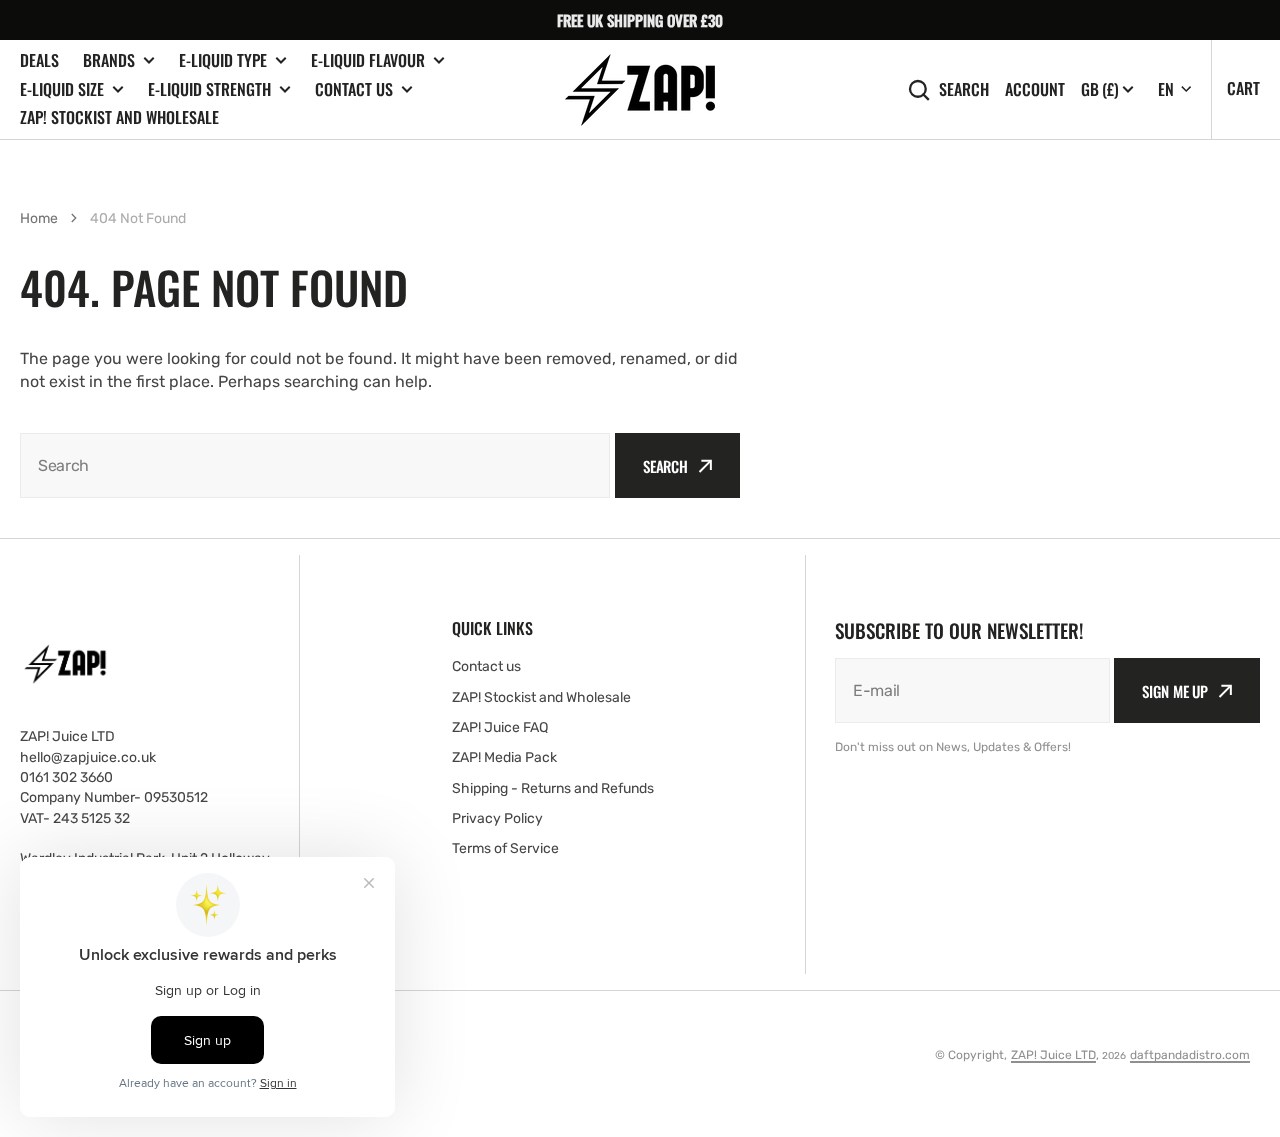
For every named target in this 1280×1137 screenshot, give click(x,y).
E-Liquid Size (62, 89)
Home (39, 218)
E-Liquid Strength (209, 89)
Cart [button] (1243, 88)
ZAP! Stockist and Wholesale (119, 117)
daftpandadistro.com (1190, 1055)
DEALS (39, 60)
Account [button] (1035, 89)
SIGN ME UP (1175, 691)
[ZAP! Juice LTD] (640, 90)
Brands (109, 60)
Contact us (354, 89)
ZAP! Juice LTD (1053, 1055)
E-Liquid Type (223, 60)
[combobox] (315, 465)
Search (964, 89)
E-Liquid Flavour (368, 60)
